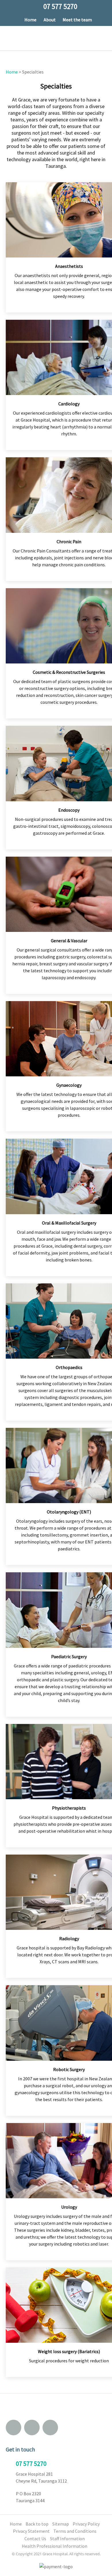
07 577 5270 (31, 2464)
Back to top (37, 2524)
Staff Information (67, 2539)
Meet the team (77, 20)
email (13, 2428)
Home (30, 20)
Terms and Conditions (75, 2531)
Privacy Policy (86, 2524)
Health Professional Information (55, 2546)
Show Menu (9, 38)
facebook (32, 2428)
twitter (50, 2428)
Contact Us (35, 2539)
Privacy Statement (31, 2531)
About (50, 20)
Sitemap (61, 2524)
